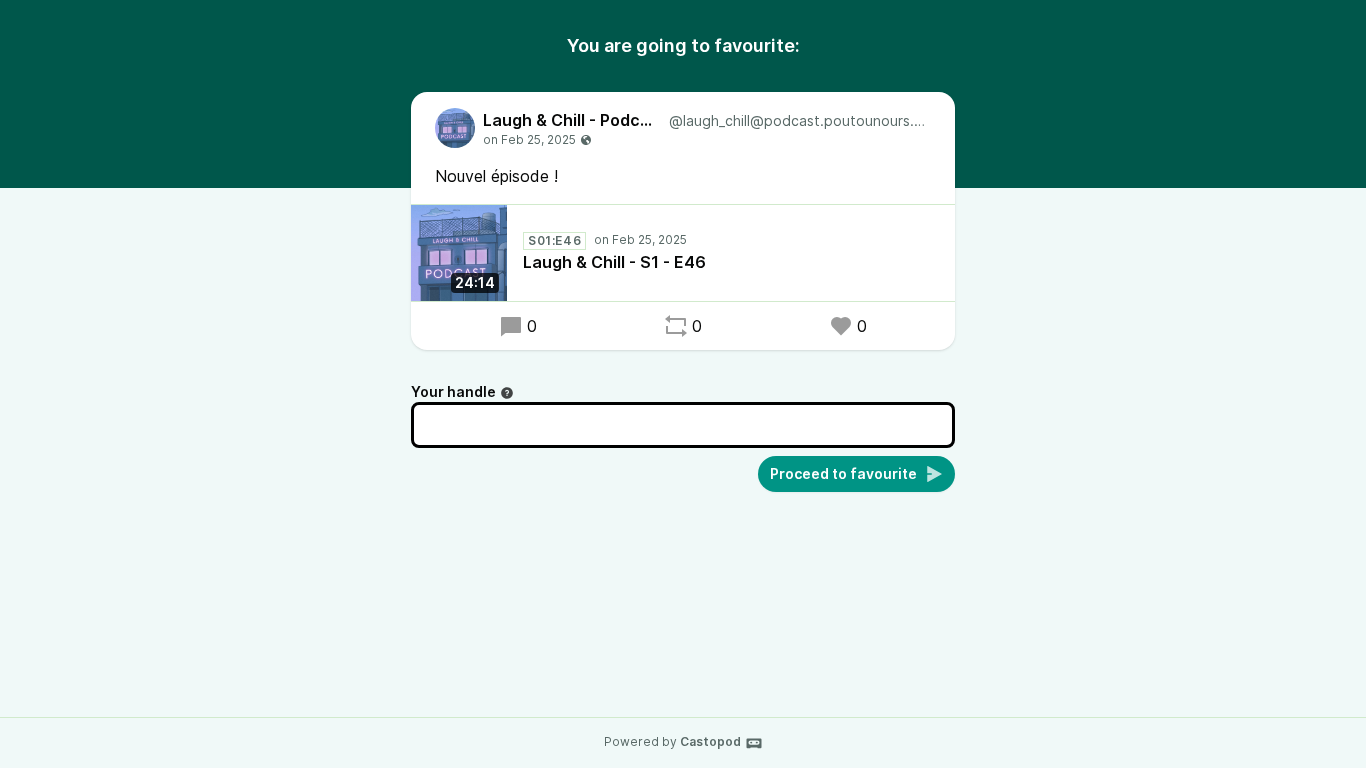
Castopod (710, 741)
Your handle (453, 391)
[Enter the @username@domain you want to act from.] (507, 393)
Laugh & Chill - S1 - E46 (614, 262)
